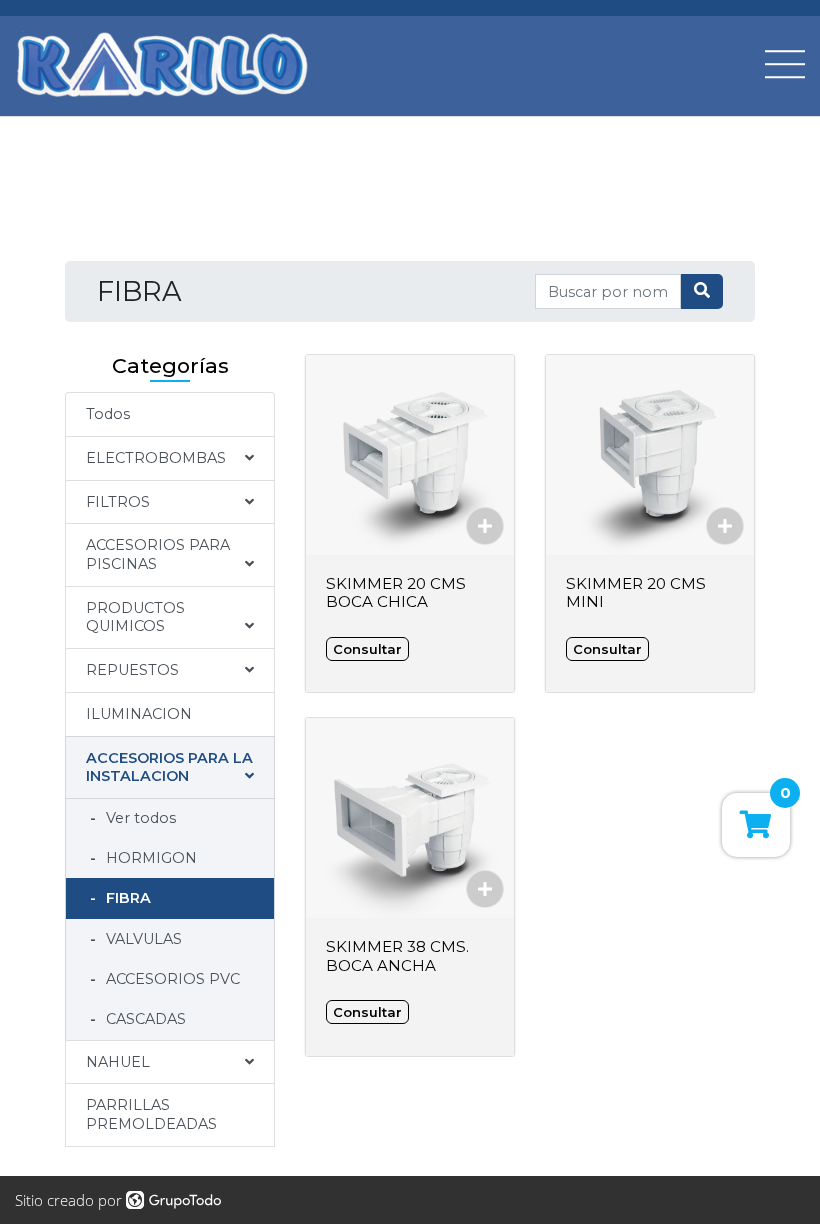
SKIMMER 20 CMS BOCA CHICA (396, 592)
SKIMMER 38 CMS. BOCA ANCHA (397, 955)
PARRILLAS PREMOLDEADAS (151, 1114)
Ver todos (139, 818)
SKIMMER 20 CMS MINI (636, 592)
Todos (108, 414)
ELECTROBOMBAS (156, 458)
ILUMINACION (139, 714)
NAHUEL (118, 1062)
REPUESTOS (132, 670)
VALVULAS (142, 939)
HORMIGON (149, 858)
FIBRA (126, 898)
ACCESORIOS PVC (171, 979)
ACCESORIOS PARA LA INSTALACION (169, 767)
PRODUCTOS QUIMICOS (135, 617)
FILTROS (118, 502)
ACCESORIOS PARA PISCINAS (158, 554)
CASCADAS (144, 1019)
